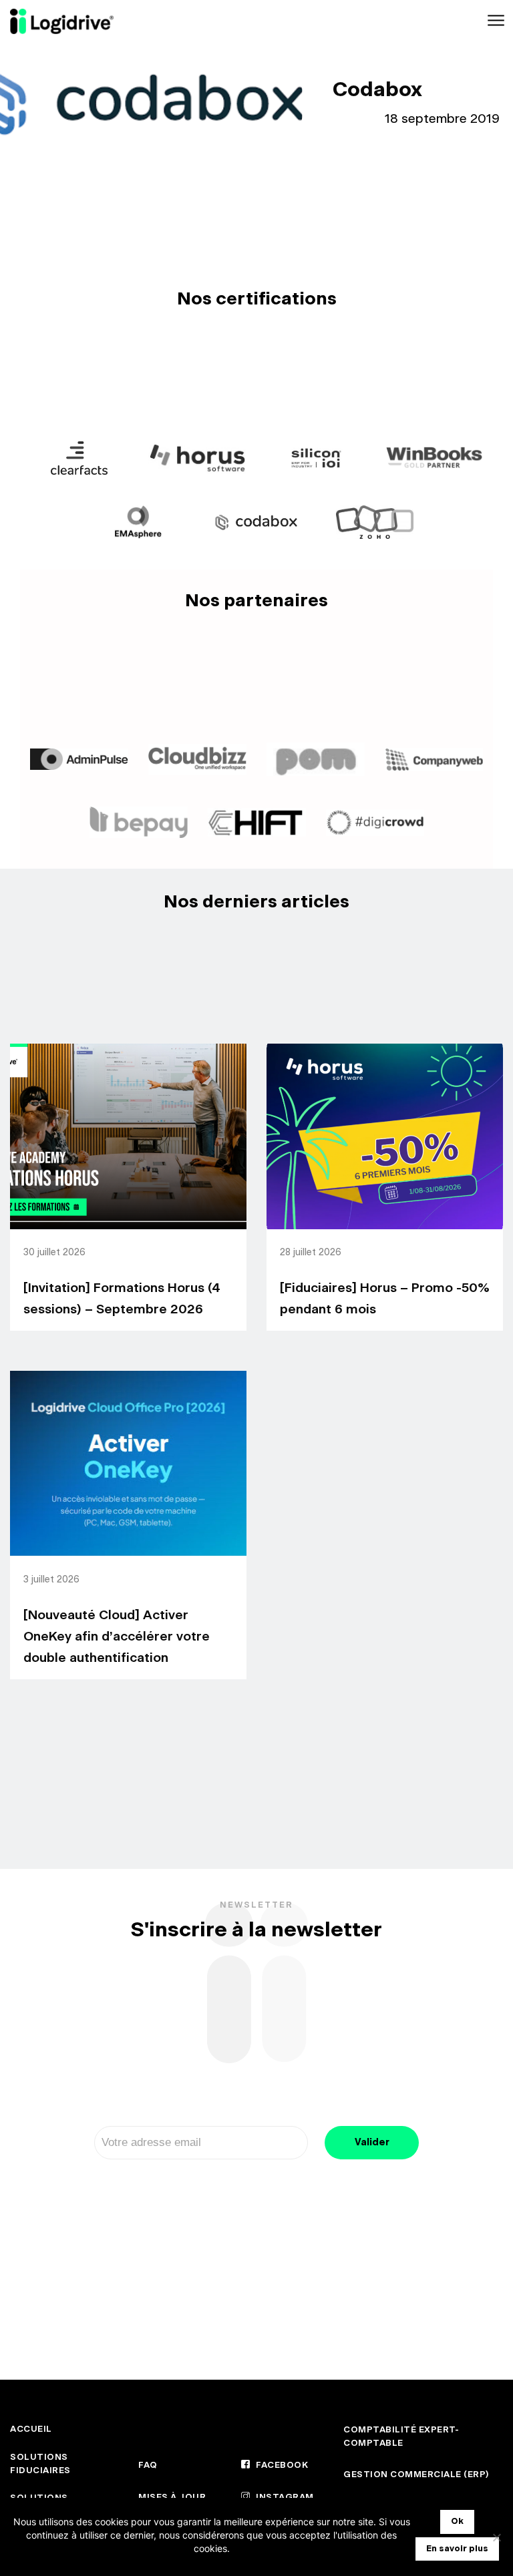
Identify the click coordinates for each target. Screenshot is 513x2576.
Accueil (31, 2429)
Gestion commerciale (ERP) (416, 2475)
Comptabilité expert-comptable (401, 2437)
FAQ (148, 2465)
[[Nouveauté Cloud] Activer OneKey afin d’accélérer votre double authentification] (128, 1464)
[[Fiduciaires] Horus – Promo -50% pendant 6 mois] (385, 1136)
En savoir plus (457, 2549)
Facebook (281, 2465)
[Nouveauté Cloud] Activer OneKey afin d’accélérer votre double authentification (117, 1637)
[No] (496, 2537)
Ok (457, 2522)
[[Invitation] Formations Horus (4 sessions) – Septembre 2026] (128, 1136)
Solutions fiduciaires (40, 2464)
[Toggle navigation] (495, 21)
